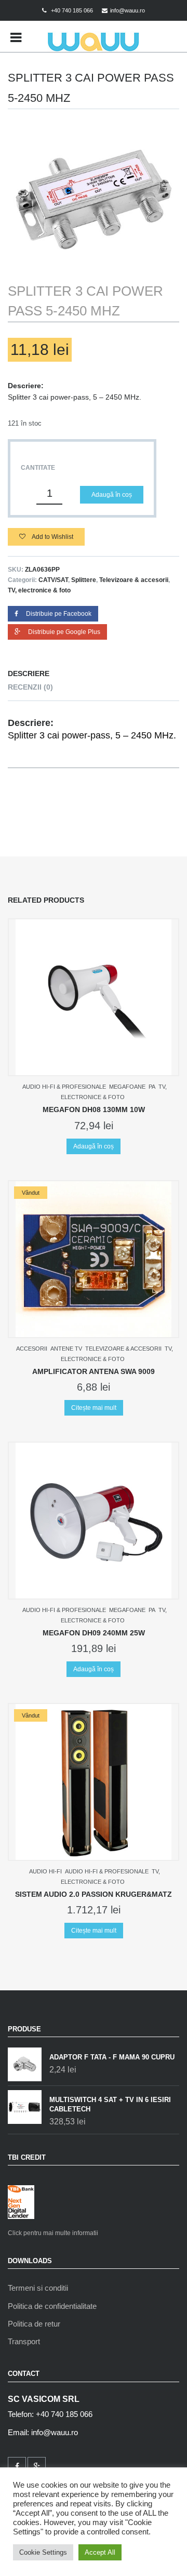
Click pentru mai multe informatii (53, 2233)
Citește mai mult (94, 1408)
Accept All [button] (100, 2552)
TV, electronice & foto (39, 590)
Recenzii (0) (30, 687)
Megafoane (127, 1087)
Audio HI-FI (45, 1871)
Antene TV (66, 1349)
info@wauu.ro (128, 10)
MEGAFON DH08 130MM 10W (94, 1109)
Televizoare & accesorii (134, 580)
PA (152, 1087)
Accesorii (32, 1349)
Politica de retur (34, 2324)
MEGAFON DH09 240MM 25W (94, 1633)
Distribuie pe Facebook (59, 614)
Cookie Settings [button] (43, 2552)
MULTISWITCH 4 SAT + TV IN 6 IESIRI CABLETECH (110, 2104)
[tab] (94, 674)
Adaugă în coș (112, 495)
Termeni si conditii (38, 2288)
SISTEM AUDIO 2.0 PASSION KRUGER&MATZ (94, 1894)
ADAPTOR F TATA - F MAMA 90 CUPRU (112, 2057)
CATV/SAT (53, 580)
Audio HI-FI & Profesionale (64, 1087)
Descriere (29, 673)
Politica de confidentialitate (52, 2306)
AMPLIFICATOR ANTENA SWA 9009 (94, 1371)
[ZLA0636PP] (94, 195)
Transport (24, 2341)
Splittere (84, 580)
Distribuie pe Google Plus (64, 632)
